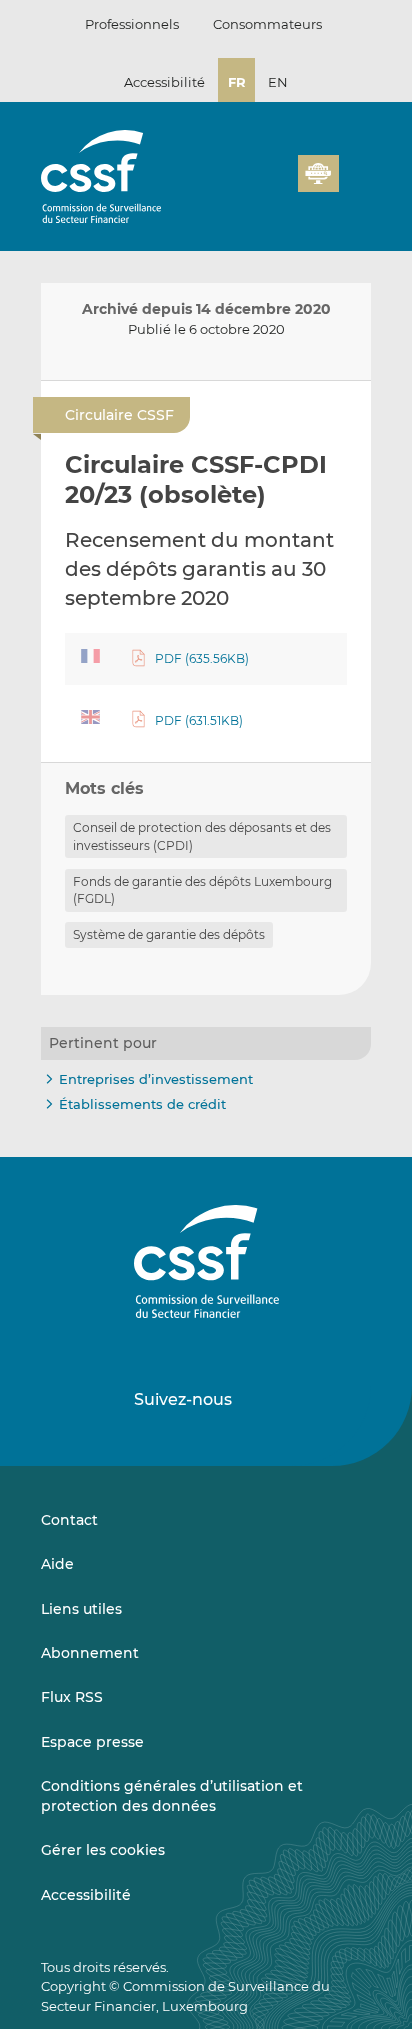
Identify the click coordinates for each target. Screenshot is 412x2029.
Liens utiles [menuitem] (81, 1609)
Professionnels (132, 24)
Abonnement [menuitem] (90, 1653)
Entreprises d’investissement (156, 1079)
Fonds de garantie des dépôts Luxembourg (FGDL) (202, 890)
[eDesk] (318, 173)
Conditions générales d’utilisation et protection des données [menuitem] (172, 1796)
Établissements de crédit (142, 1104)
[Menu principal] (355, 169)
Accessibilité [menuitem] (86, 1895)
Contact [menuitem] (69, 1520)
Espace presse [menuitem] (92, 1742)
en (278, 82)
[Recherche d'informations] (252, 185)
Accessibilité (164, 82)
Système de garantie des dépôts (169, 934)
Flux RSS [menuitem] (72, 1697)
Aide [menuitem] (57, 1564)
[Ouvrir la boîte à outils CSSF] (276, 185)
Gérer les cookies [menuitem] (103, 1850)
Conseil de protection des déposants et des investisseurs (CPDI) (202, 836)
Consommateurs (267, 24)
